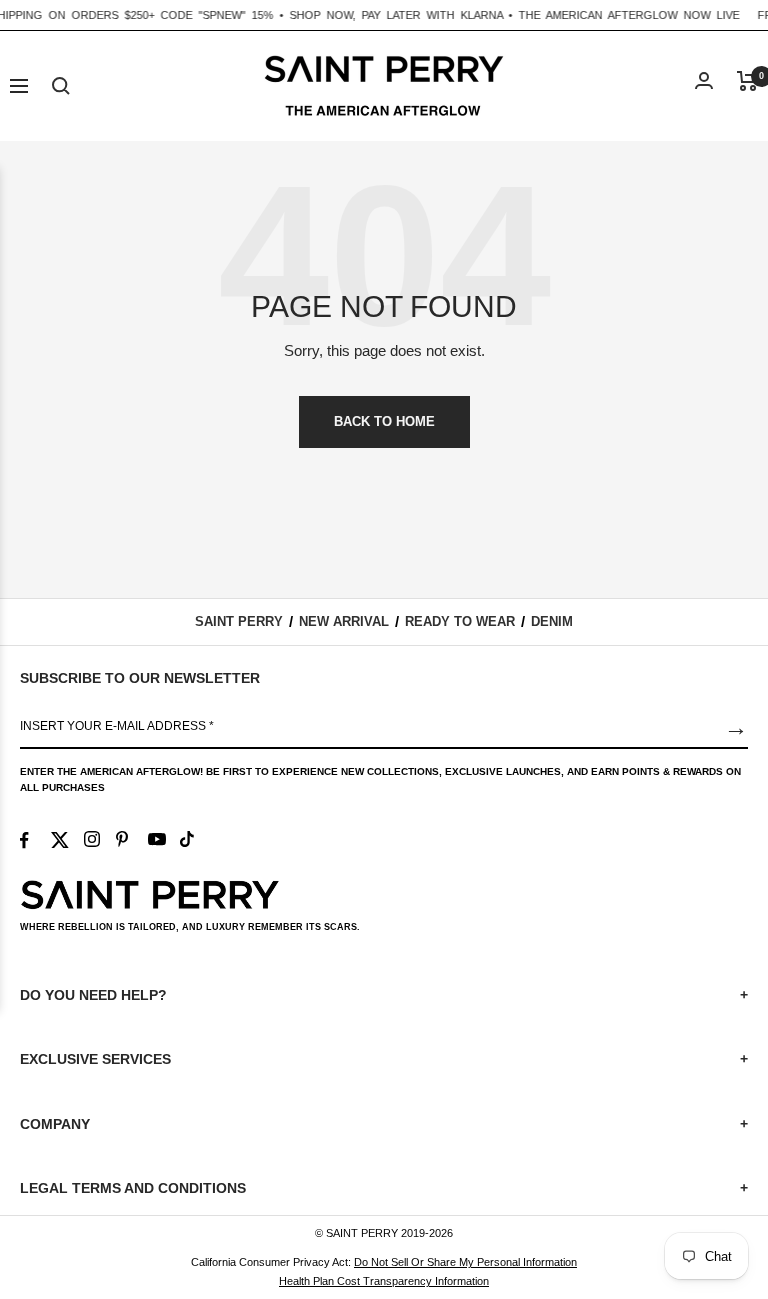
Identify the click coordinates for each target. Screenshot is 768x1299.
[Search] (61, 86)
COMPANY (384, 1124)
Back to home (384, 421)
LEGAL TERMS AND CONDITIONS (384, 1188)
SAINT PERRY (239, 621)
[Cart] (747, 81)
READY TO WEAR (460, 621)
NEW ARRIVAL (344, 621)
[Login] (704, 80)
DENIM (552, 621)
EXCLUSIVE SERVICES (384, 1059)
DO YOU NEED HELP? (384, 995)
